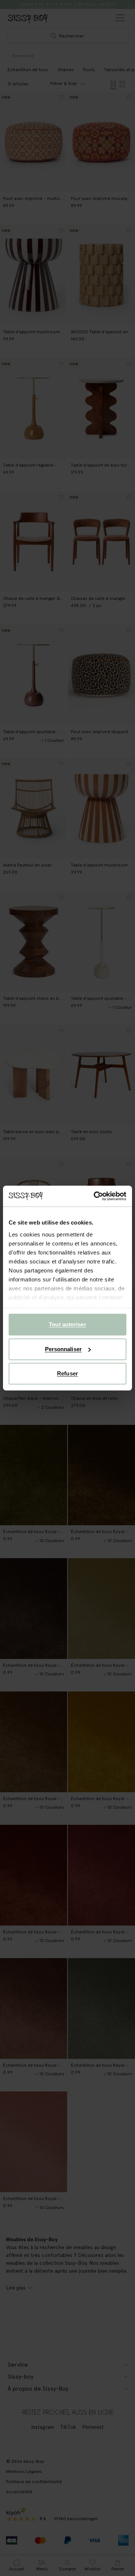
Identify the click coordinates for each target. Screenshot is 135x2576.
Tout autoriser (67, 1324)
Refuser (67, 1373)
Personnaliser (63, 1349)
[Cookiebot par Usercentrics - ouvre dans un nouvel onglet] (95, 1196)
